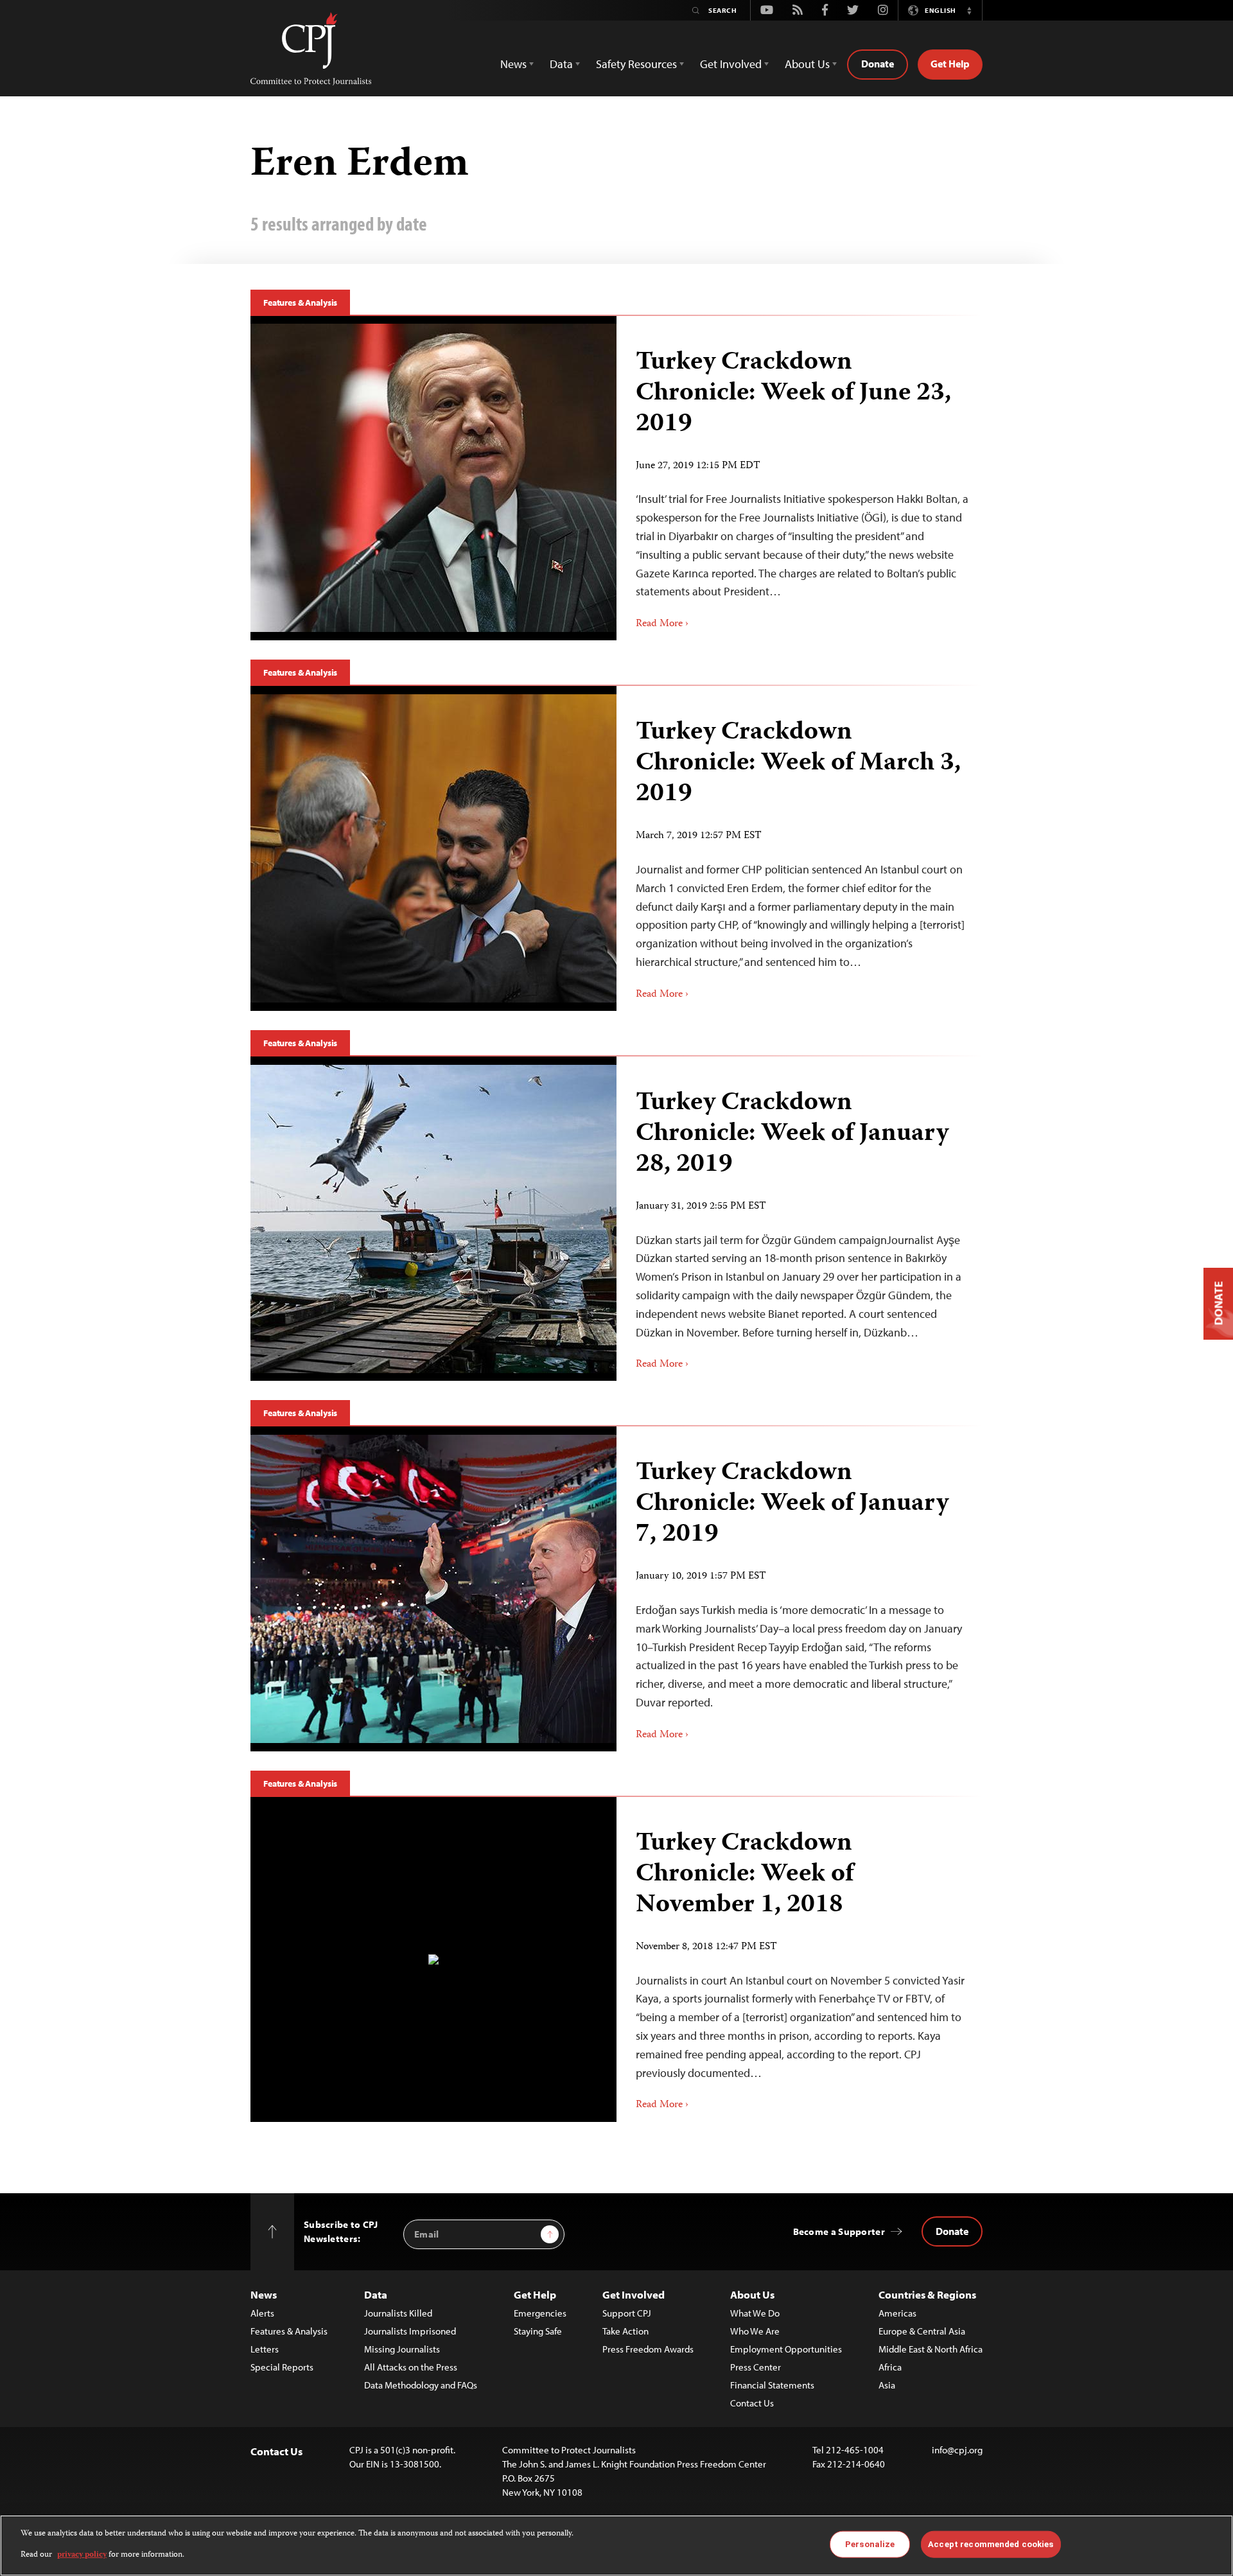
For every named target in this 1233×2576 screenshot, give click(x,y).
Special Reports (282, 2367)
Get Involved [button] (731, 64)
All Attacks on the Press (411, 2367)
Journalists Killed (398, 2313)
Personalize (870, 2544)
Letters (265, 2349)
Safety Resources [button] (636, 64)
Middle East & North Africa (931, 2349)
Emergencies (540, 2313)
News (264, 2294)
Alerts (262, 2313)
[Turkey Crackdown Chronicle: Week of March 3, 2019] (433, 848)
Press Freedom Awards (648, 2349)
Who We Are (755, 2331)
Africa (890, 2367)
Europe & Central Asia (922, 2331)
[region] (616, 2545)
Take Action (625, 2331)
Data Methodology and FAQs (421, 2385)
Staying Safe (538, 2331)
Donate (878, 64)
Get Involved (634, 2294)
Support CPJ (627, 2313)
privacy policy (82, 2554)
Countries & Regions (927, 2294)
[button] (969, 10)
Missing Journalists (402, 2349)
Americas (897, 2313)
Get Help (950, 64)
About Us (752, 2294)
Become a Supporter (839, 2231)
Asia (887, 2385)
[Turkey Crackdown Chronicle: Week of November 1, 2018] (433, 1959)
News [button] (513, 64)
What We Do (755, 2313)
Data (376, 2294)
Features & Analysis (300, 302)
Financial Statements (772, 2385)
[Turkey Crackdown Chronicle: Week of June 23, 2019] (433, 478)
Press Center (756, 2367)
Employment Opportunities (786, 2349)
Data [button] (561, 64)
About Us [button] (807, 64)
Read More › (662, 624)
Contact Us (752, 2403)
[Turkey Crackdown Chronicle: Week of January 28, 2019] (433, 1219)
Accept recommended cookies (991, 2544)
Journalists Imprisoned (410, 2331)
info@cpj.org (957, 2450)
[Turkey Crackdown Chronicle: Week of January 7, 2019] (433, 1589)
